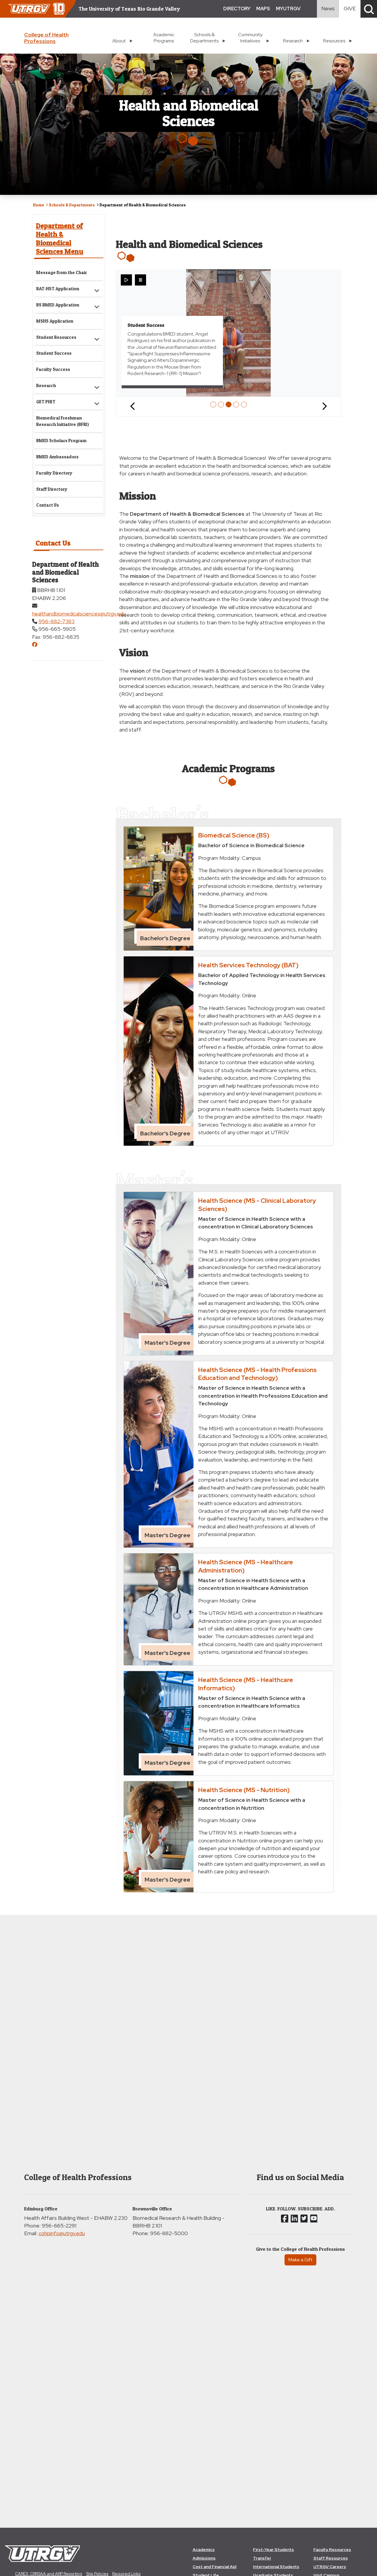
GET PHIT (46, 402)
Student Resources (56, 337)
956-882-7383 (57, 621)
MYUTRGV (288, 9)
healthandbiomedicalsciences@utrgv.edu (79, 614)
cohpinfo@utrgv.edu (62, 2233)
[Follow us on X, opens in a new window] (304, 2218)
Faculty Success (53, 369)
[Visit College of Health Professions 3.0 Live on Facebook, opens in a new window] (35, 645)
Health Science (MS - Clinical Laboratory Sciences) (257, 1204)
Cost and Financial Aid (214, 2567)
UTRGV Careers (330, 2567)
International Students (276, 2567)
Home (39, 205)
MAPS (263, 9)
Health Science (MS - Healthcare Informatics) (246, 1684)
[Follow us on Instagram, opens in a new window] (294, 2218)
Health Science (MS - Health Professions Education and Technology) (257, 1374)
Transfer (262, 2558)
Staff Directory (52, 489)
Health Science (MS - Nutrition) (244, 1790)
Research (46, 385)
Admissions (204, 2558)
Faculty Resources (332, 2550)
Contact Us (48, 505)
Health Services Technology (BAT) (248, 965)
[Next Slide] (324, 407)
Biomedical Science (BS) (234, 835)
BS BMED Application (58, 305)
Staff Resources (331, 2558)
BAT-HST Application (58, 289)
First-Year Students (273, 2550)
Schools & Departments (72, 205)
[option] (213, 404)
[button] (369, 9)
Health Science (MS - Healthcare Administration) (246, 1566)
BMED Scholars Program (61, 441)
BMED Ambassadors (57, 457)
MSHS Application (55, 321)
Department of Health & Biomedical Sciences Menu (60, 238)
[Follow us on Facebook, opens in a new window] (285, 2218)
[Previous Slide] (133, 407)
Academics (204, 2550)
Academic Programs (164, 38)
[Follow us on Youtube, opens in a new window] (314, 2218)
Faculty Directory (54, 473)
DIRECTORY (237, 9)
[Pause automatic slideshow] (140, 280)
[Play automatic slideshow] (126, 280)
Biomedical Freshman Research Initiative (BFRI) (63, 421)
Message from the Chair (62, 272)
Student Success (54, 353)
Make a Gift (300, 2260)
